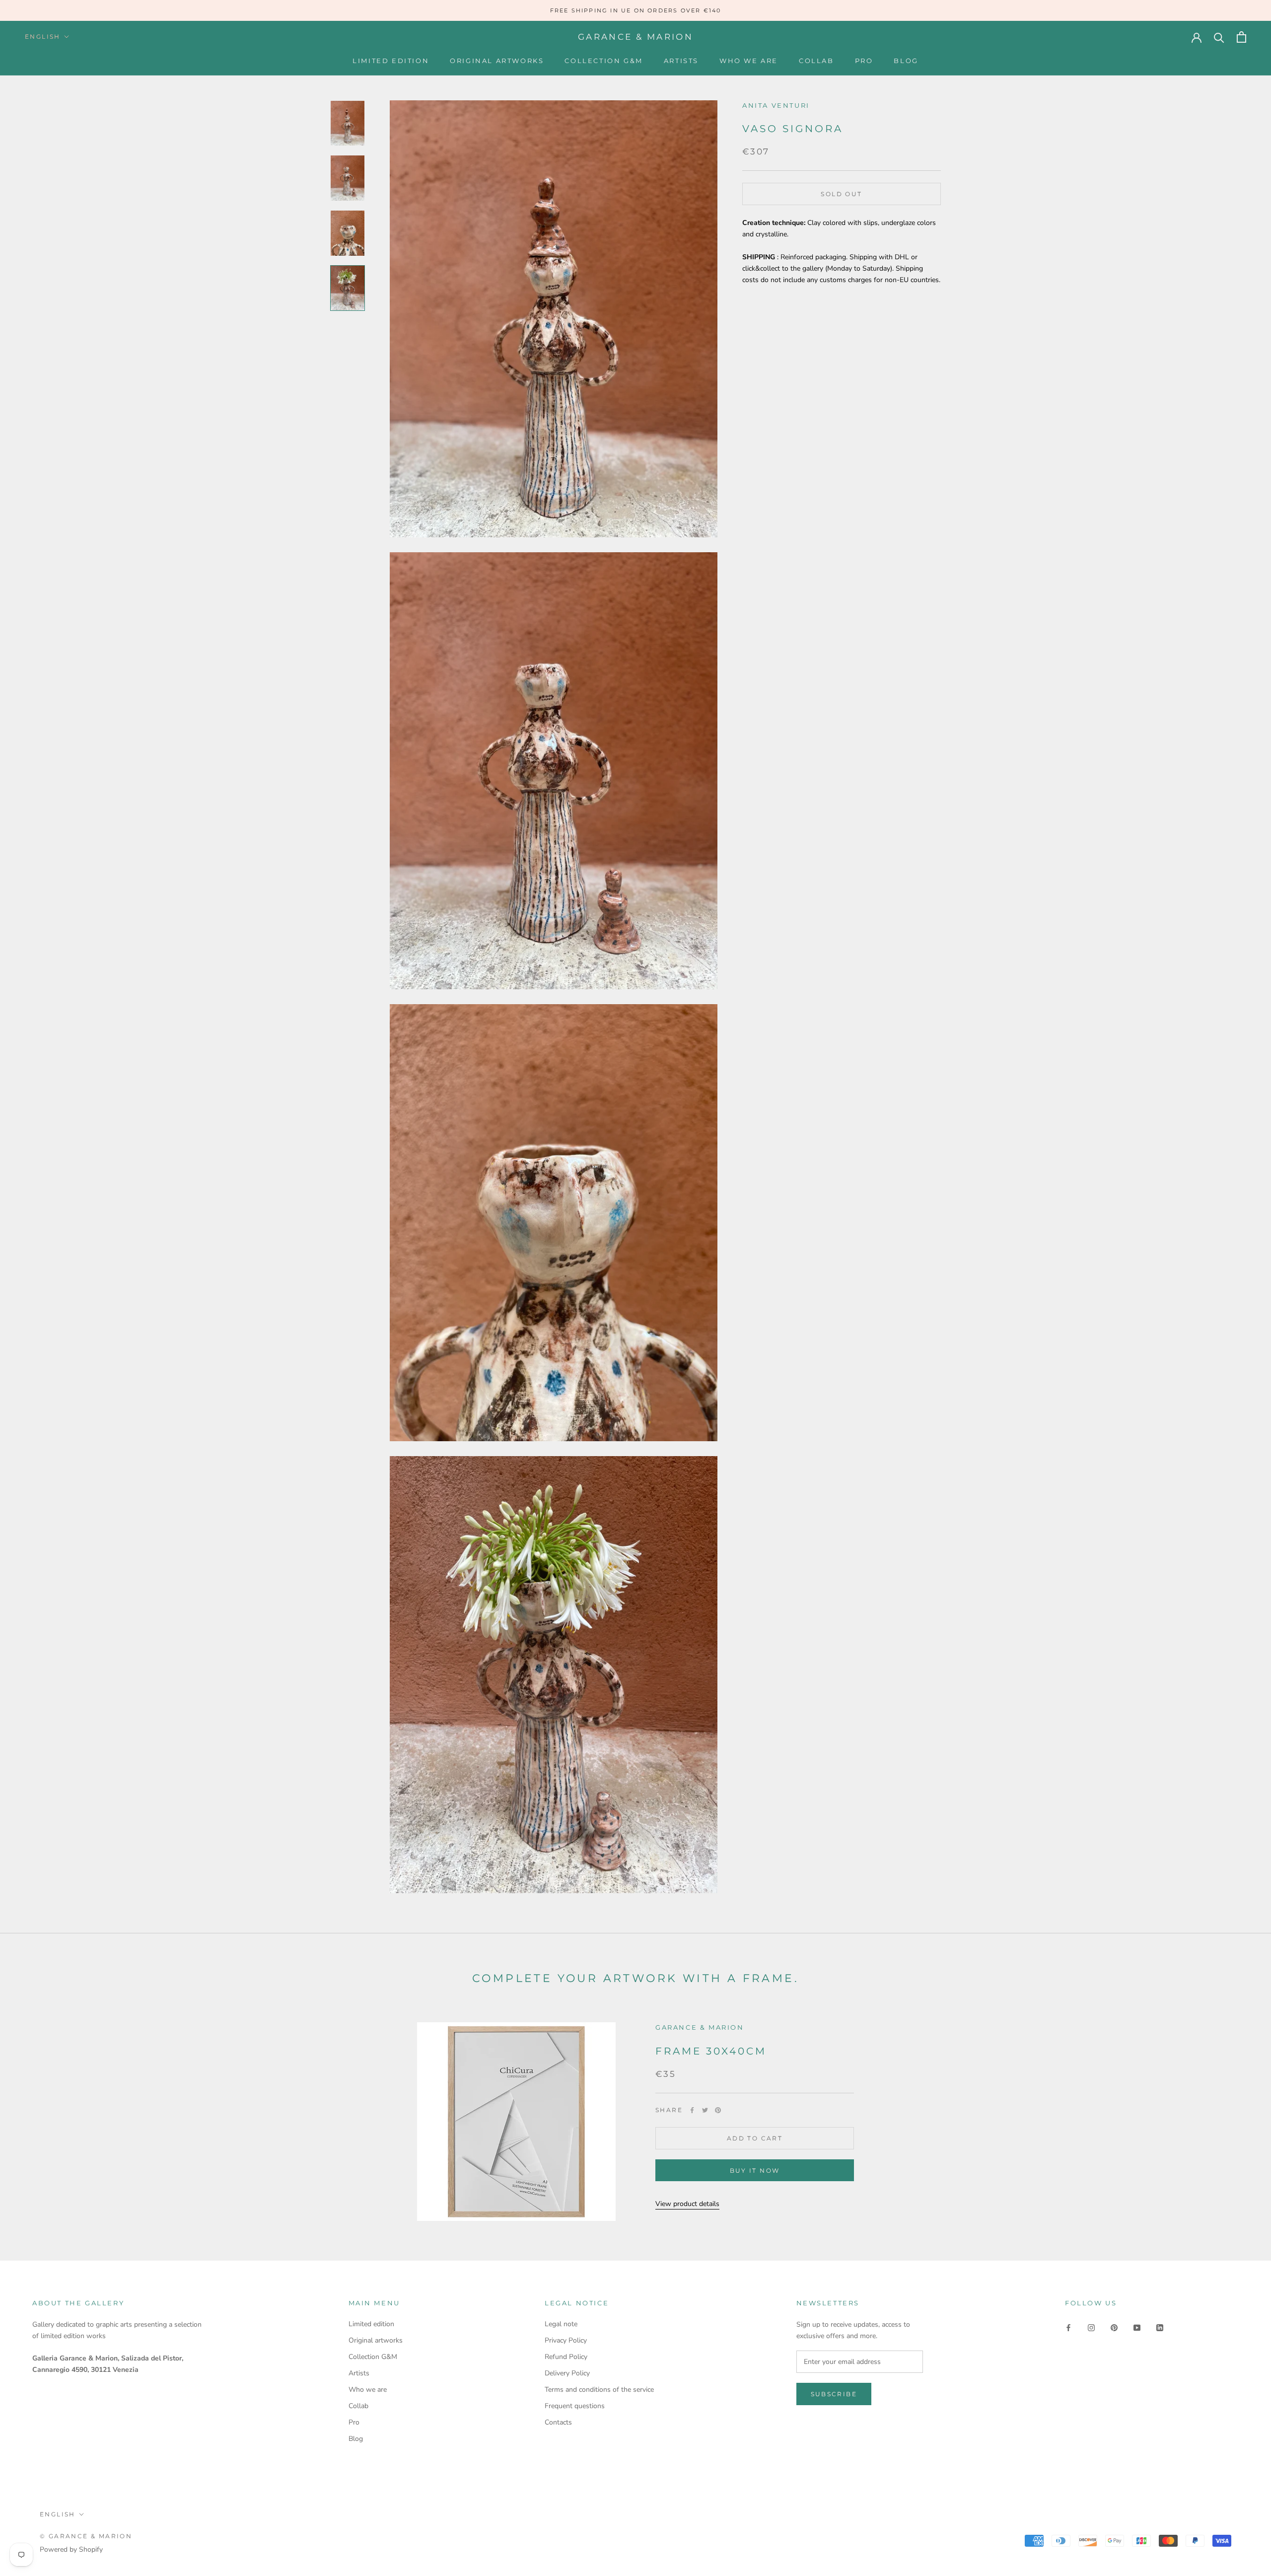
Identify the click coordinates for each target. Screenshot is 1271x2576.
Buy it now (755, 2171)
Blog (906, 61)
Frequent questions (575, 2406)
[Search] (1219, 37)
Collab (816, 61)
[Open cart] (1241, 37)
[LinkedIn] (1160, 2327)
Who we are (749, 61)
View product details (687, 2204)
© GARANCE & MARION (86, 2536)
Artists (681, 61)
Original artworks (497, 61)
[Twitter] (705, 2110)
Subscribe (834, 2394)
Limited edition (391, 61)
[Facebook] (692, 2110)
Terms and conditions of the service (599, 2390)
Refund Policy (566, 2357)
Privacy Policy (566, 2340)
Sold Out (841, 194)
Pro (864, 61)
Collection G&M (603, 61)
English (43, 37)
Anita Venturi (776, 105)
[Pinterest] (718, 2110)
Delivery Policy (567, 2373)
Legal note (561, 2324)
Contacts (558, 2422)
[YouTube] (1137, 2327)
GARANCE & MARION (700, 2027)
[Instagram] (1091, 2327)
